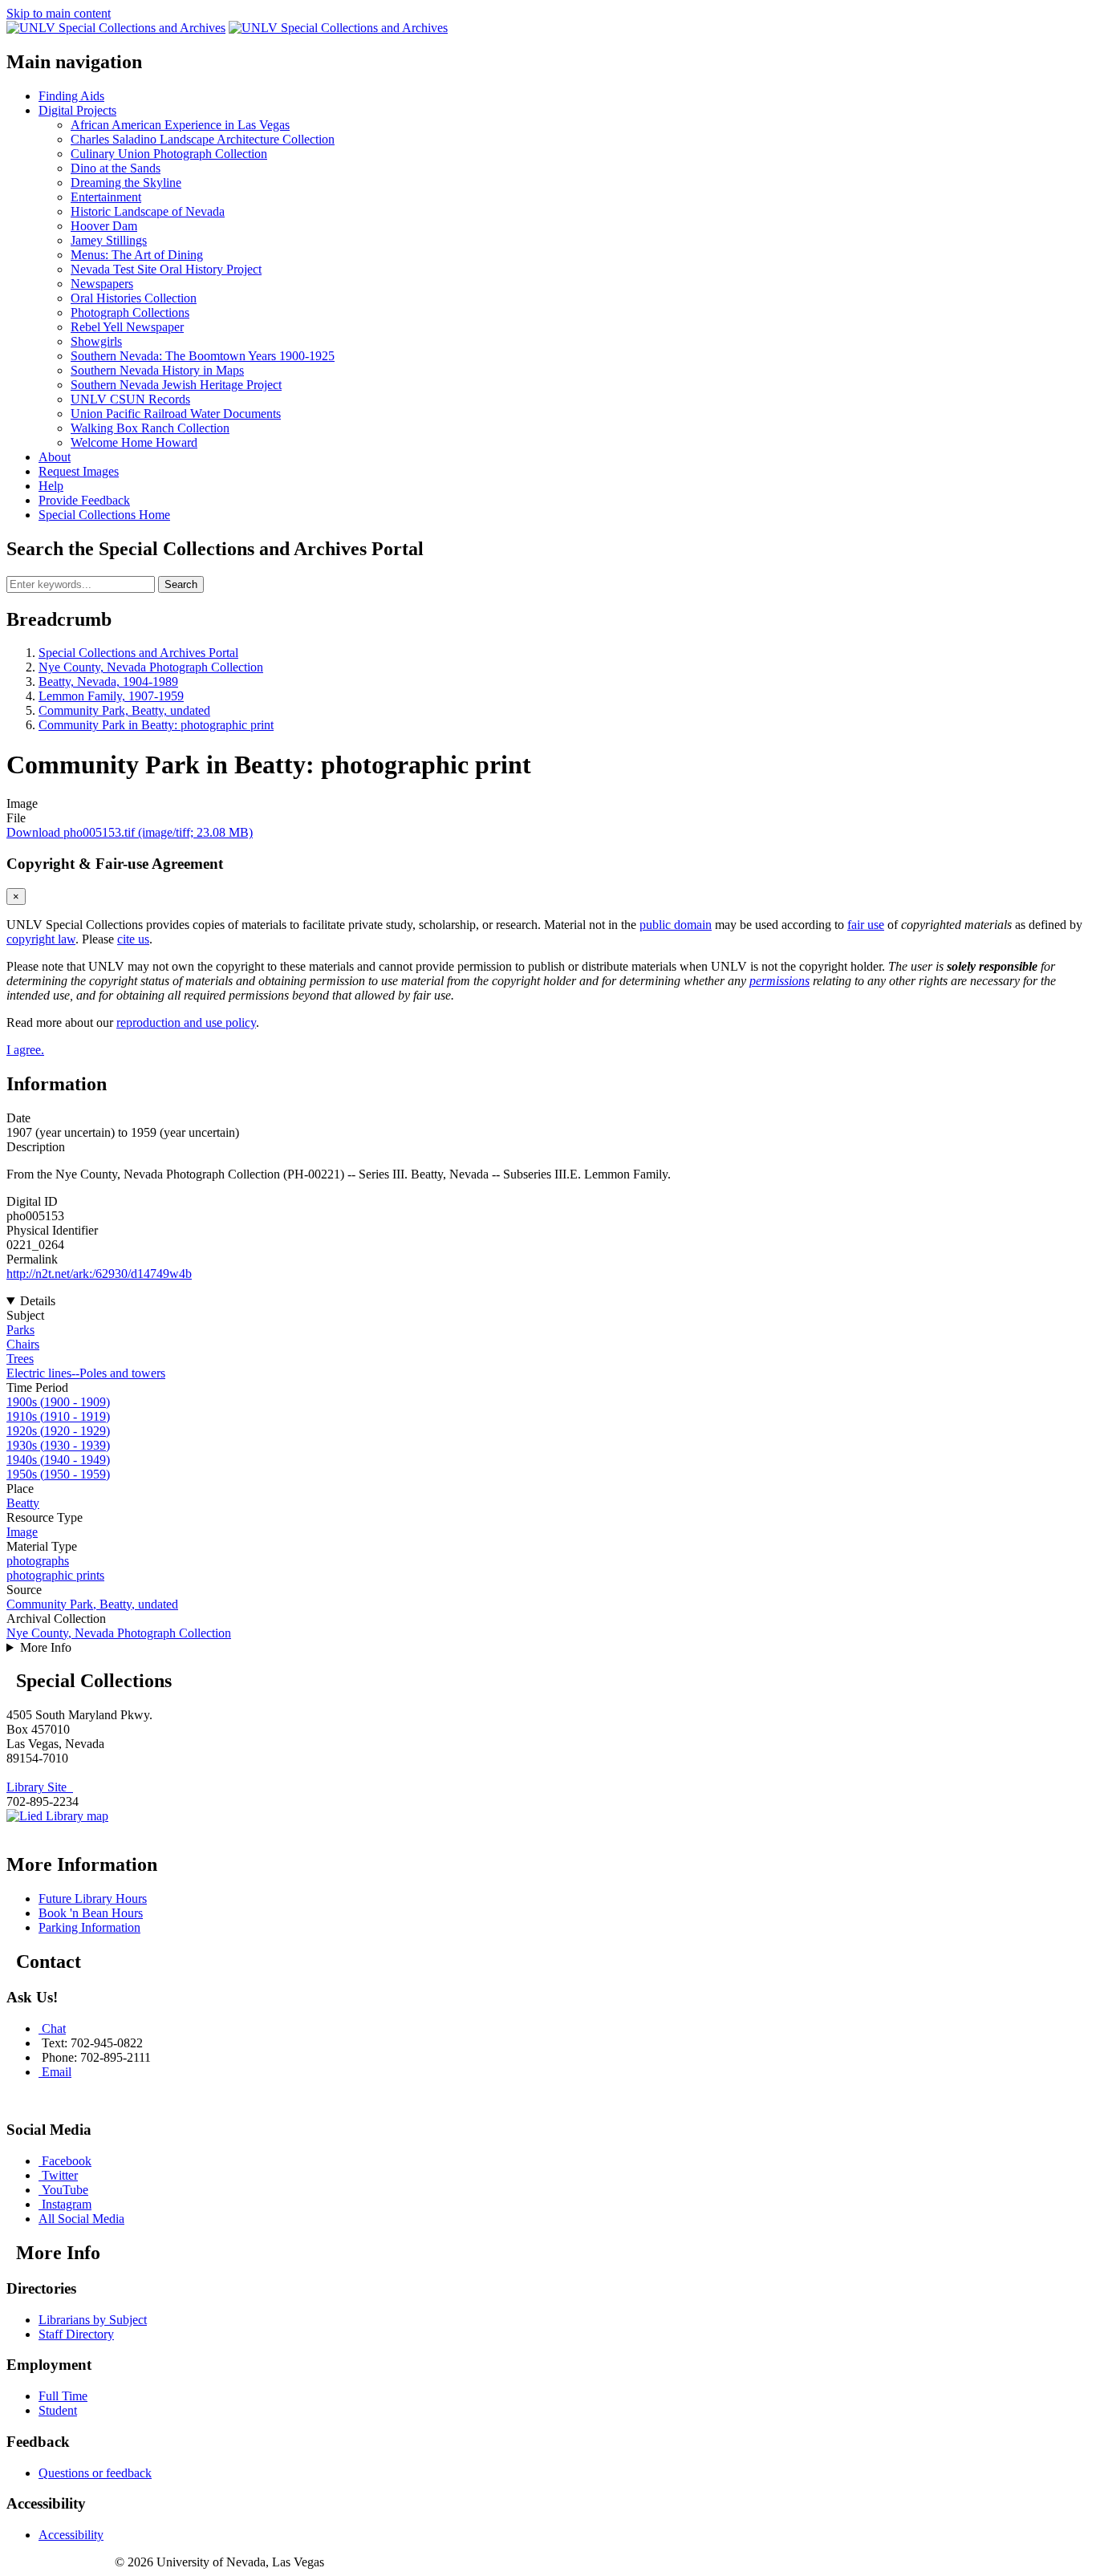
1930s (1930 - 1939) (58, 1445)
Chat (54, 2028)
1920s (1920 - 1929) (58, 1431)
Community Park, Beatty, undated (124, 710)
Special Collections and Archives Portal (138, 653)
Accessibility (71, 2535)
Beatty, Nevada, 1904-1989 (108, 682)
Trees (20, 1359)
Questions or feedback (95, 2473)
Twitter (60, 2175)
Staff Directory (76, 2334)
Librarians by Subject (93, 2320)
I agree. (25, 1050)
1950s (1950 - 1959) (58, 1474)
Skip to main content (59, 13)
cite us (133, 939)
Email (57, 2072)
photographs (38, 1561)
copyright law (41, 939)
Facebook (67, 2161)
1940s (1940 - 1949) (58, 1460)
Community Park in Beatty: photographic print (156, 725)
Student (58, 2410)
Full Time (63, 2396)
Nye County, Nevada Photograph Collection (151, 667)
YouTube (65, 2190)
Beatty (23, 1503)
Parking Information (89, 1927)
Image (22, 1532)
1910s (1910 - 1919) (58, 1416)
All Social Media (81, 2219)
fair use (866, 925)
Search (181, 584)
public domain (676, 925)
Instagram (67, 2204)
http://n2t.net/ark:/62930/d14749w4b (99, 1274)
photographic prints (55, 1575)
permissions (779, 981)
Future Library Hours (93, 1899)
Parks (20, 1330)
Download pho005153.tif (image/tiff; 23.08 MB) (130, 832)
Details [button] (38, 1301)
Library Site (40, 1787)
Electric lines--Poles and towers (86, 1373)
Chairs (23, 1344)
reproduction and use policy (186, 1022)
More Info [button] (46, 1647)
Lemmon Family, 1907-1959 (111, 696)
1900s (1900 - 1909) (58, 1402)
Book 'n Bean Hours (91, 1913)
